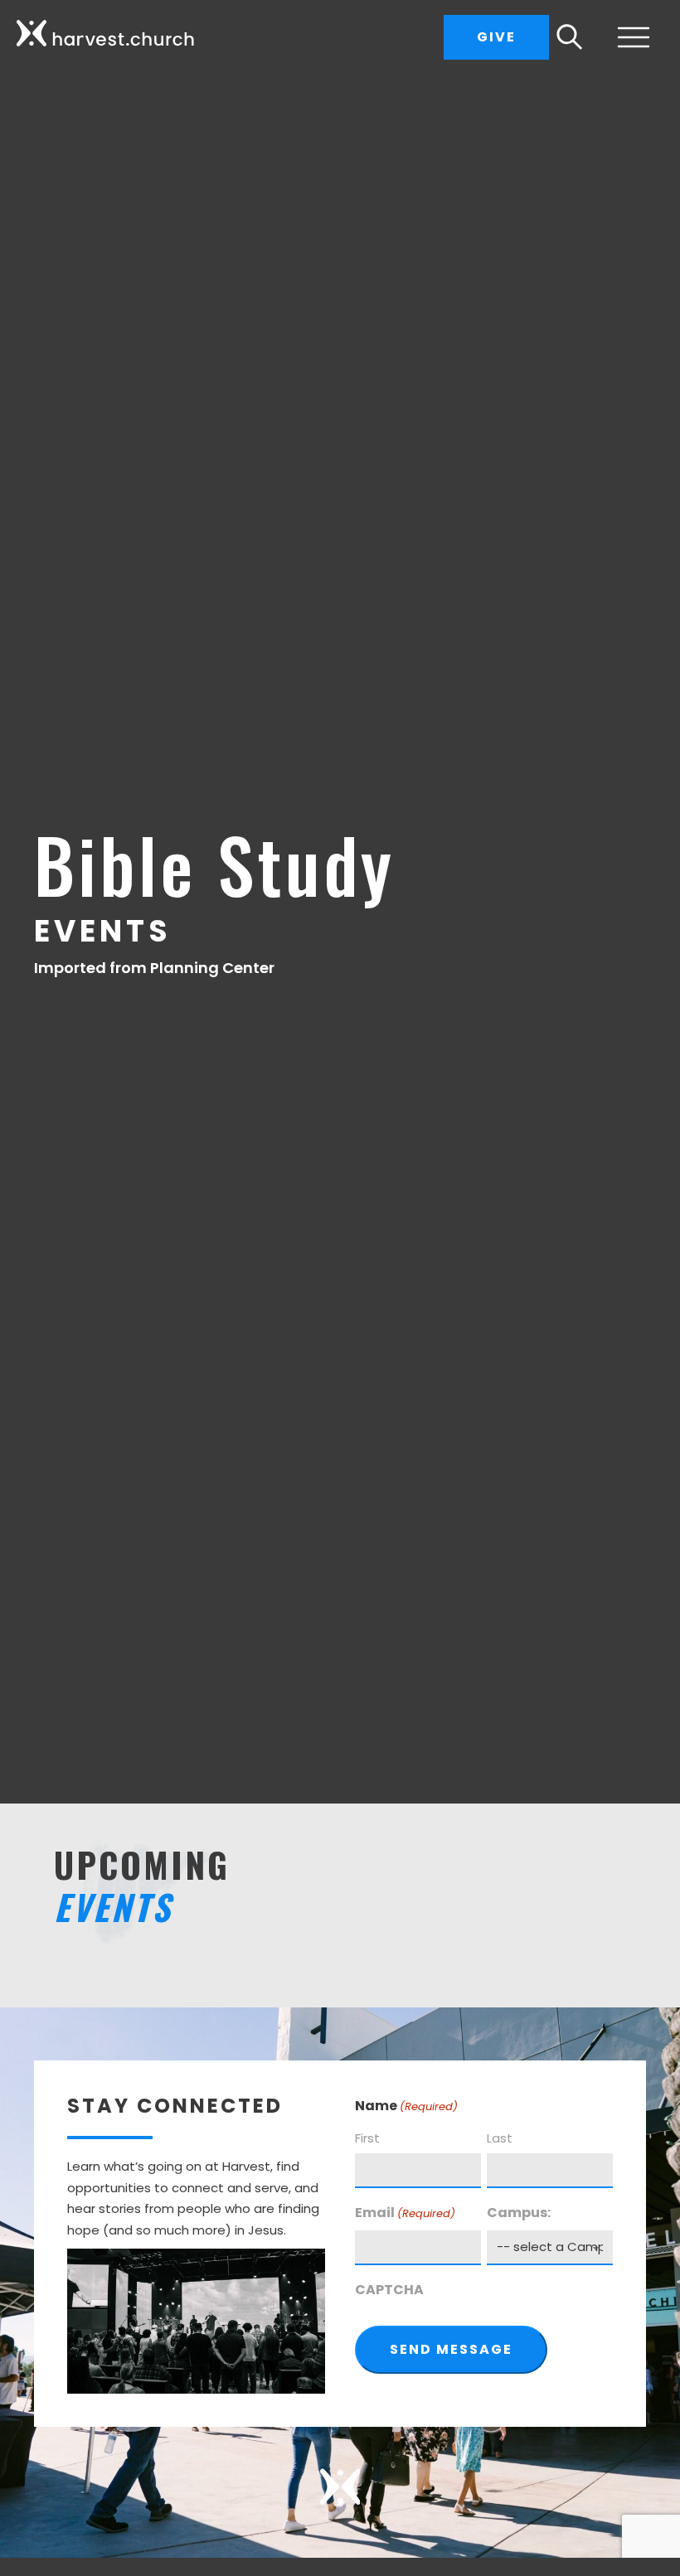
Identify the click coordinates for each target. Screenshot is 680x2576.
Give (496, 37)
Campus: (519, 2213)
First (367, 2138)
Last (500, 2138)
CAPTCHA (389, 2290)
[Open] (627, 37)
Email (405, 2213)
